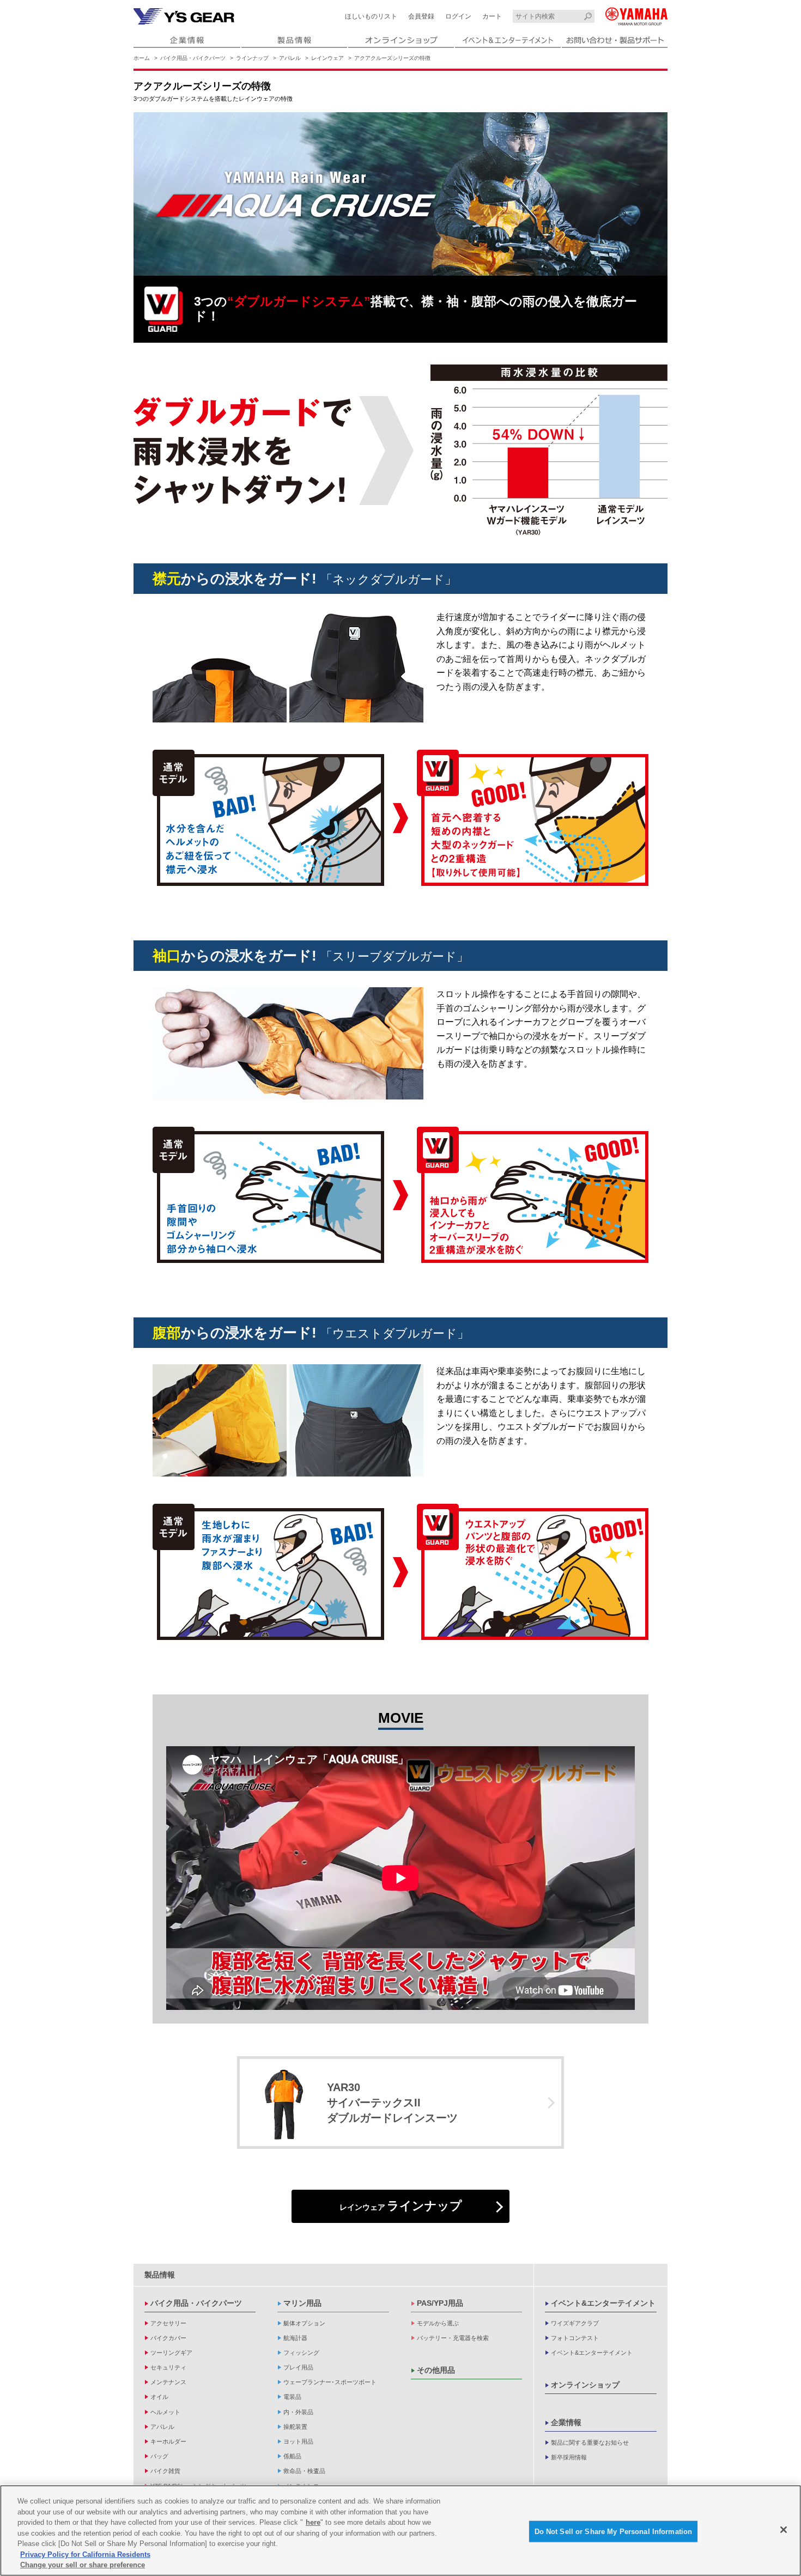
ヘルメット (165, 2412)
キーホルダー (168, 2441)
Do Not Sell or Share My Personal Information (614, 2531)
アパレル (290, 58)
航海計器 (295, 2338)
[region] (400, 2531)
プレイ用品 (298, 2367)
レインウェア (327, 58)
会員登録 (421, 16)
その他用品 (436, 2370)
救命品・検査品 (304, 2471)
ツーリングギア (171, 2353)
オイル (159, 2397)
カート (492, 16)
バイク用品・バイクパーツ (193, 58)
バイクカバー (168, 2338)
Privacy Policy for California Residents (85, 2554)
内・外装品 (298, 2412)
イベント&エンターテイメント (603, 2303)
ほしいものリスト (371, 16)
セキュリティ (168, 2367)
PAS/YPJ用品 (440, 2303)
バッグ (159, 2456)
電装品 (292, 2397)
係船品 (292, 2456)
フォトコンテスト (575, 2338)
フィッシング (301, 2353)
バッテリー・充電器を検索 (453, 2338)
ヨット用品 (298, 2441)
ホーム (142, 58)
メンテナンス (168, 2382)
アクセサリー (168, 2323)
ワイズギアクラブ (575, 2323)
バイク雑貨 (165, 2471)
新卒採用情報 (569, 2457)
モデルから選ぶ (438, 2323)
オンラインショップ (585, 2385)
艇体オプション (304, 2323)
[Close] (784, 2530)
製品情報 (160, 2275)
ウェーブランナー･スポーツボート (330, 2382)
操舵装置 (295, 2427)
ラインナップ (252, 58)
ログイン (458, 16)
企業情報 (566, 2422)
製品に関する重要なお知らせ (590, 2443)
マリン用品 (302, 2303)
